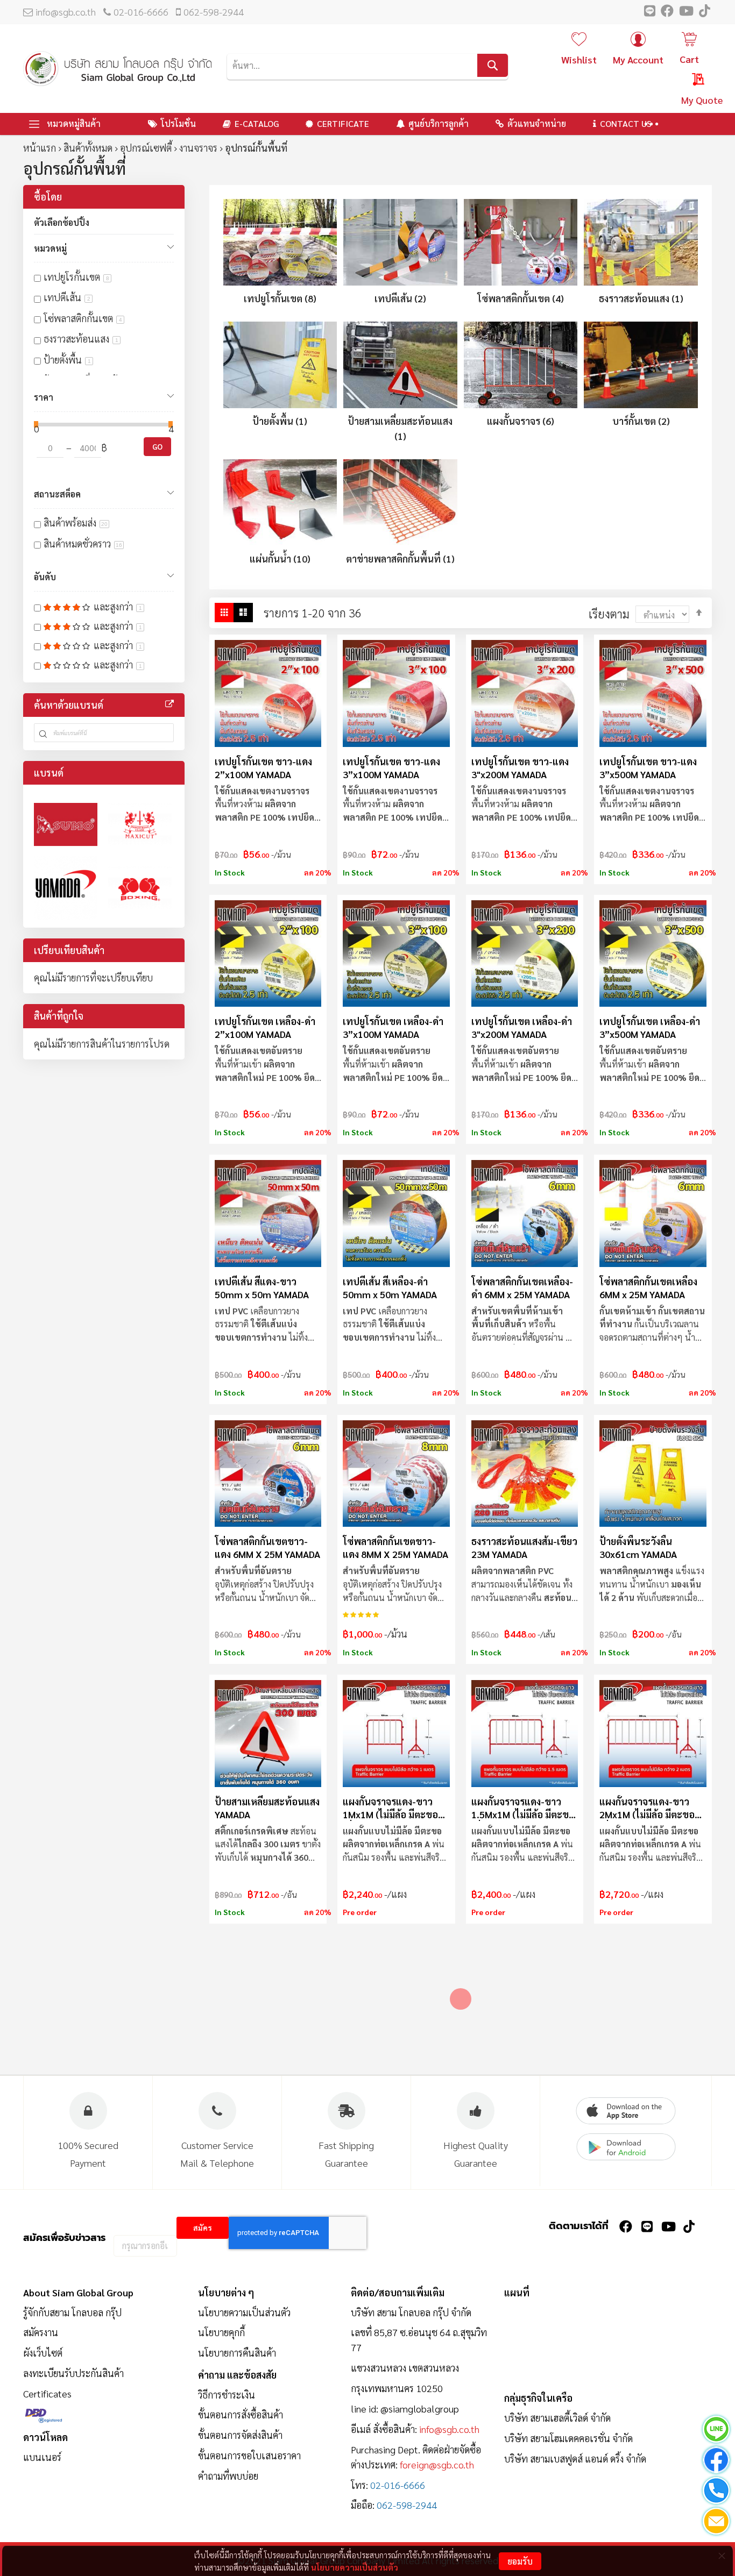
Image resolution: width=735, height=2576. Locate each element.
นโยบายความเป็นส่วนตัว (355, 2567)
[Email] (716, 2523)
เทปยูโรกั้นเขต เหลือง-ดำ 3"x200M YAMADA (522, 1027)
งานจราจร (198, 148)
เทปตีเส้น (67, 297)
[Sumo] (66, 824)
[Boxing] (140, 888)
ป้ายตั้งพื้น (67, 360)
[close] (722, 2556)
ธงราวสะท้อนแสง (81, 339)
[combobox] (367, 65)
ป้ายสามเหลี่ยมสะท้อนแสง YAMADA (267, 1808)
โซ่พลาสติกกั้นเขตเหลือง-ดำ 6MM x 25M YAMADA (522, 1288)
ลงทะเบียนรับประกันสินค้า (73, 2373)
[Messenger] (716, 2462)
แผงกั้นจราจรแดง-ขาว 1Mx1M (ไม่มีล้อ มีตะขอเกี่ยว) (390, 1808)
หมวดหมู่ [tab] (50, 248)
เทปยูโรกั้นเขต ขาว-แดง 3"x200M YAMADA (520, 768)
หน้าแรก (40, 148)
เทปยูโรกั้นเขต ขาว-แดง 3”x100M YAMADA (391, 768)
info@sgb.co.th (66, 12)
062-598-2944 (214, 12)
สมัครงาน (41, 2332)
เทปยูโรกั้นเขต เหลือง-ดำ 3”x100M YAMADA (393, 1027)
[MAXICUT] (140, 824)
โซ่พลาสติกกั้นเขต (83, 318)
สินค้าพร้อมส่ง (76, 522)
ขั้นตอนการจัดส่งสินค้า (240, 2435)
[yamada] (66, 888)
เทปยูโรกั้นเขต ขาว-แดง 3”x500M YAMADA (648, 768)
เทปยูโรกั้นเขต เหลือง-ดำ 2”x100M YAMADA (265, 1027)
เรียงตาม (609, 614)
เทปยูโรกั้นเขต (76, 277)
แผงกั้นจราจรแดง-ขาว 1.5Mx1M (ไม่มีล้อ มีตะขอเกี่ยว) (523, 1808)
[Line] (716, 2431)
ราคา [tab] (44, 397)
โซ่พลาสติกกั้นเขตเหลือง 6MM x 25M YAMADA (648, 1288)
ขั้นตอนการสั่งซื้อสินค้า (241, 2414)
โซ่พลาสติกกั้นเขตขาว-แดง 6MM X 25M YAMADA (267, 1547)
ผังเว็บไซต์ (43, 2353)
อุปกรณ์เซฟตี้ (146, 148)
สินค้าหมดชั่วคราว (83, 543)
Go (157, 446)
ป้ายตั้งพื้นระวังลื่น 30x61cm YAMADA (638, 1547)
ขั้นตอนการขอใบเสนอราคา (249, 2455)
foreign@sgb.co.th (437, 2464)
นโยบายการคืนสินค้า (237, 2353)
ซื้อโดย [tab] (48, 197)
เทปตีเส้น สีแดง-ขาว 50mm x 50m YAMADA (262, 1288)
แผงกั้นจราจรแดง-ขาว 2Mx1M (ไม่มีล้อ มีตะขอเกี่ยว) (647, 1808)
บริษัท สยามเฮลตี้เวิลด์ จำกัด (557, 2418)
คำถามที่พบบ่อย (228, 2476)
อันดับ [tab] (45, 577)
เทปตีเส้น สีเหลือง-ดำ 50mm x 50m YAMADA (390, 1288)
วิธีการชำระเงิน (227, 2394)
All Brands (169, 704)
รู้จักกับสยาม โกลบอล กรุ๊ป (72, 2312)
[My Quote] (688, 81)
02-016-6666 (141, 12)
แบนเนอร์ (42, 2457)
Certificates (47, 2393)
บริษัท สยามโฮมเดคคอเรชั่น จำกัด (568, 2438)
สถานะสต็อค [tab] (57, 494)
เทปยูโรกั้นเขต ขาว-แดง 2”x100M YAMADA (263, 768)
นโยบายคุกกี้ (221, 2332)
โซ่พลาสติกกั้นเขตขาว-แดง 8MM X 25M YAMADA (395, 1547)
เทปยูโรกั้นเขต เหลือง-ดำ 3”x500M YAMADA (650, 1027)
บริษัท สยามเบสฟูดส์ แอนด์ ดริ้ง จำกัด (575, 2458)
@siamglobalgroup (420, 2408)
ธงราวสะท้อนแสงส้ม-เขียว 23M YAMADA (524, 1547)
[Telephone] (716, 2492)
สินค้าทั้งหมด (88, 148)
